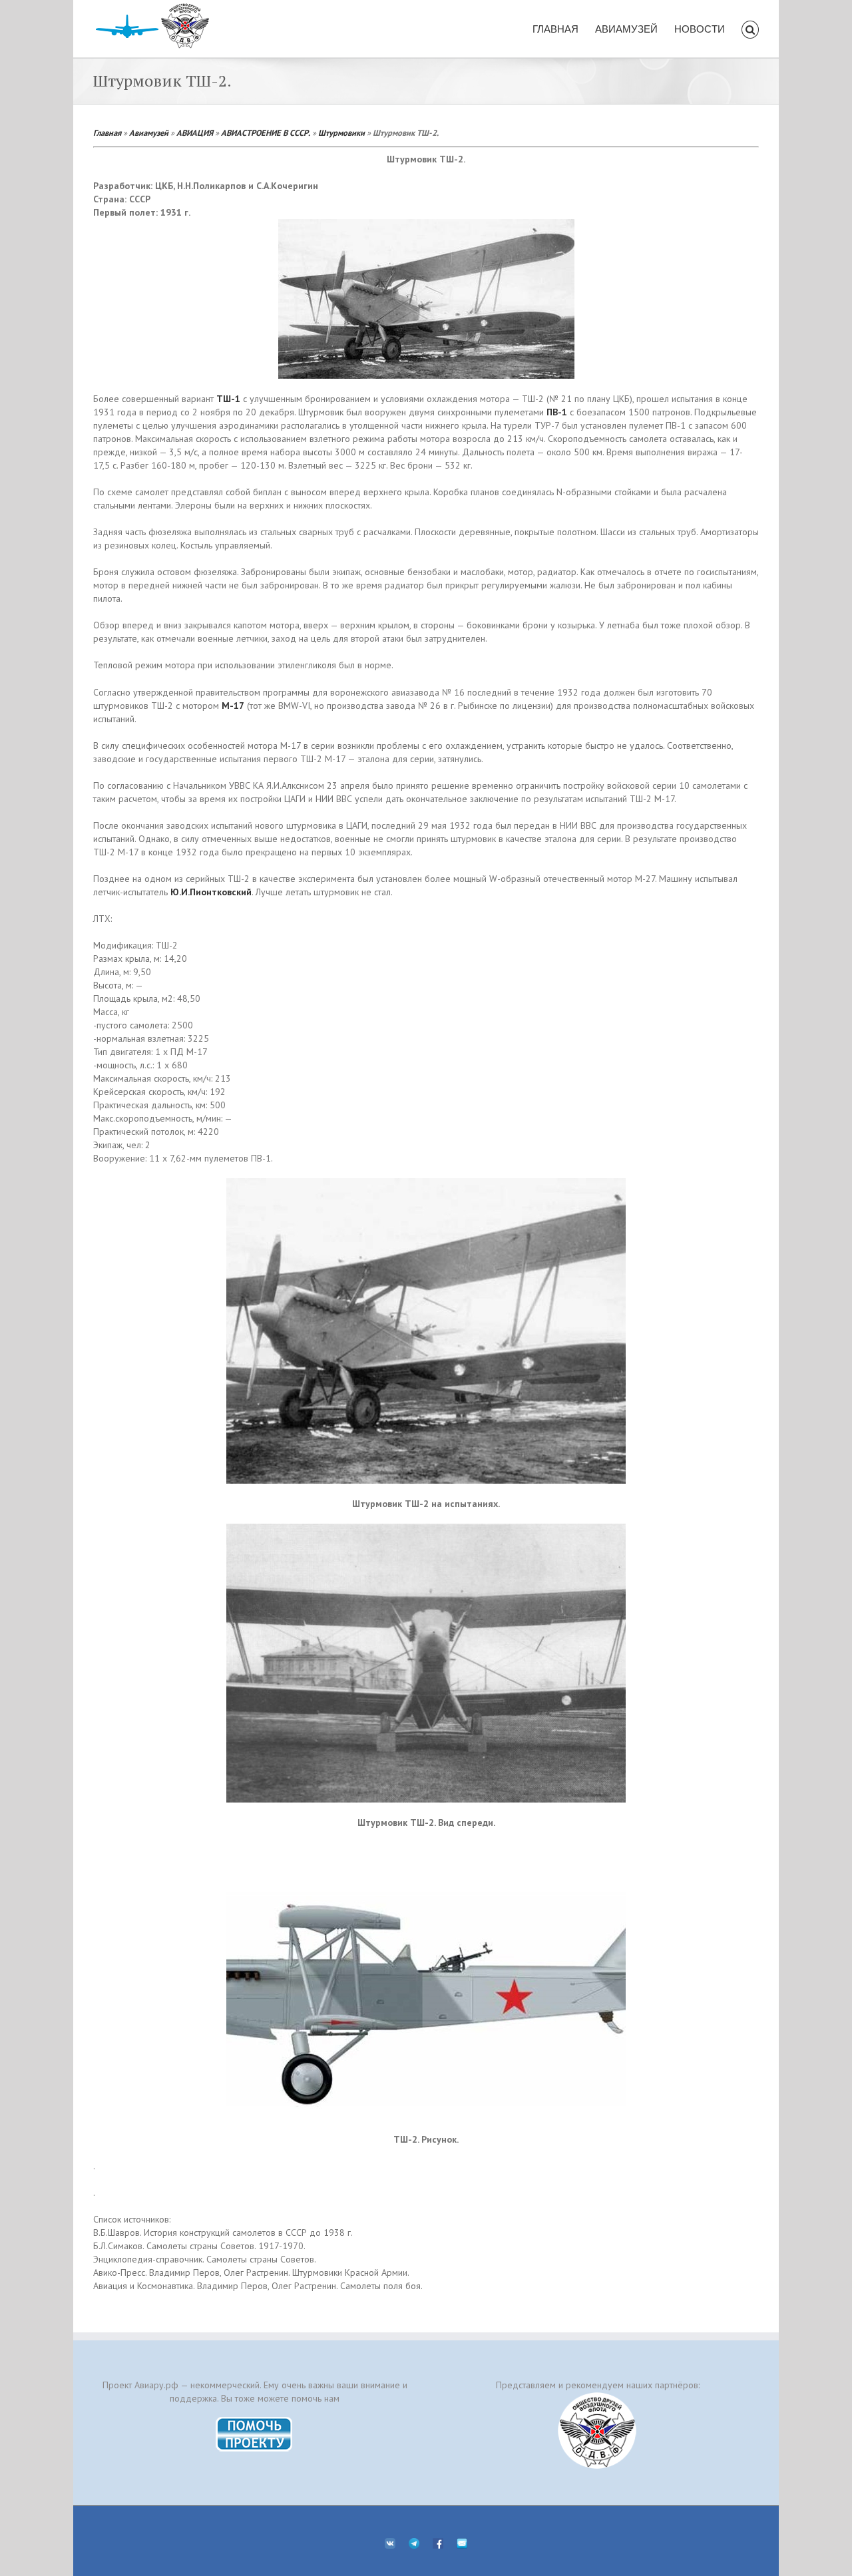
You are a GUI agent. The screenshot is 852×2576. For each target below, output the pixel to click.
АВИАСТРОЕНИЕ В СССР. (266, 132)
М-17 (233, 706)
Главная (107, 132)
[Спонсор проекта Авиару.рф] (597, 2431)
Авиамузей (149, 132)
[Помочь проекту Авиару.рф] (255, 2421)
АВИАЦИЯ (195, 132)
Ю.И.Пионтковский (211, 892)
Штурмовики (341, 132)
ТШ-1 (228, 399)
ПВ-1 (557, 412)
